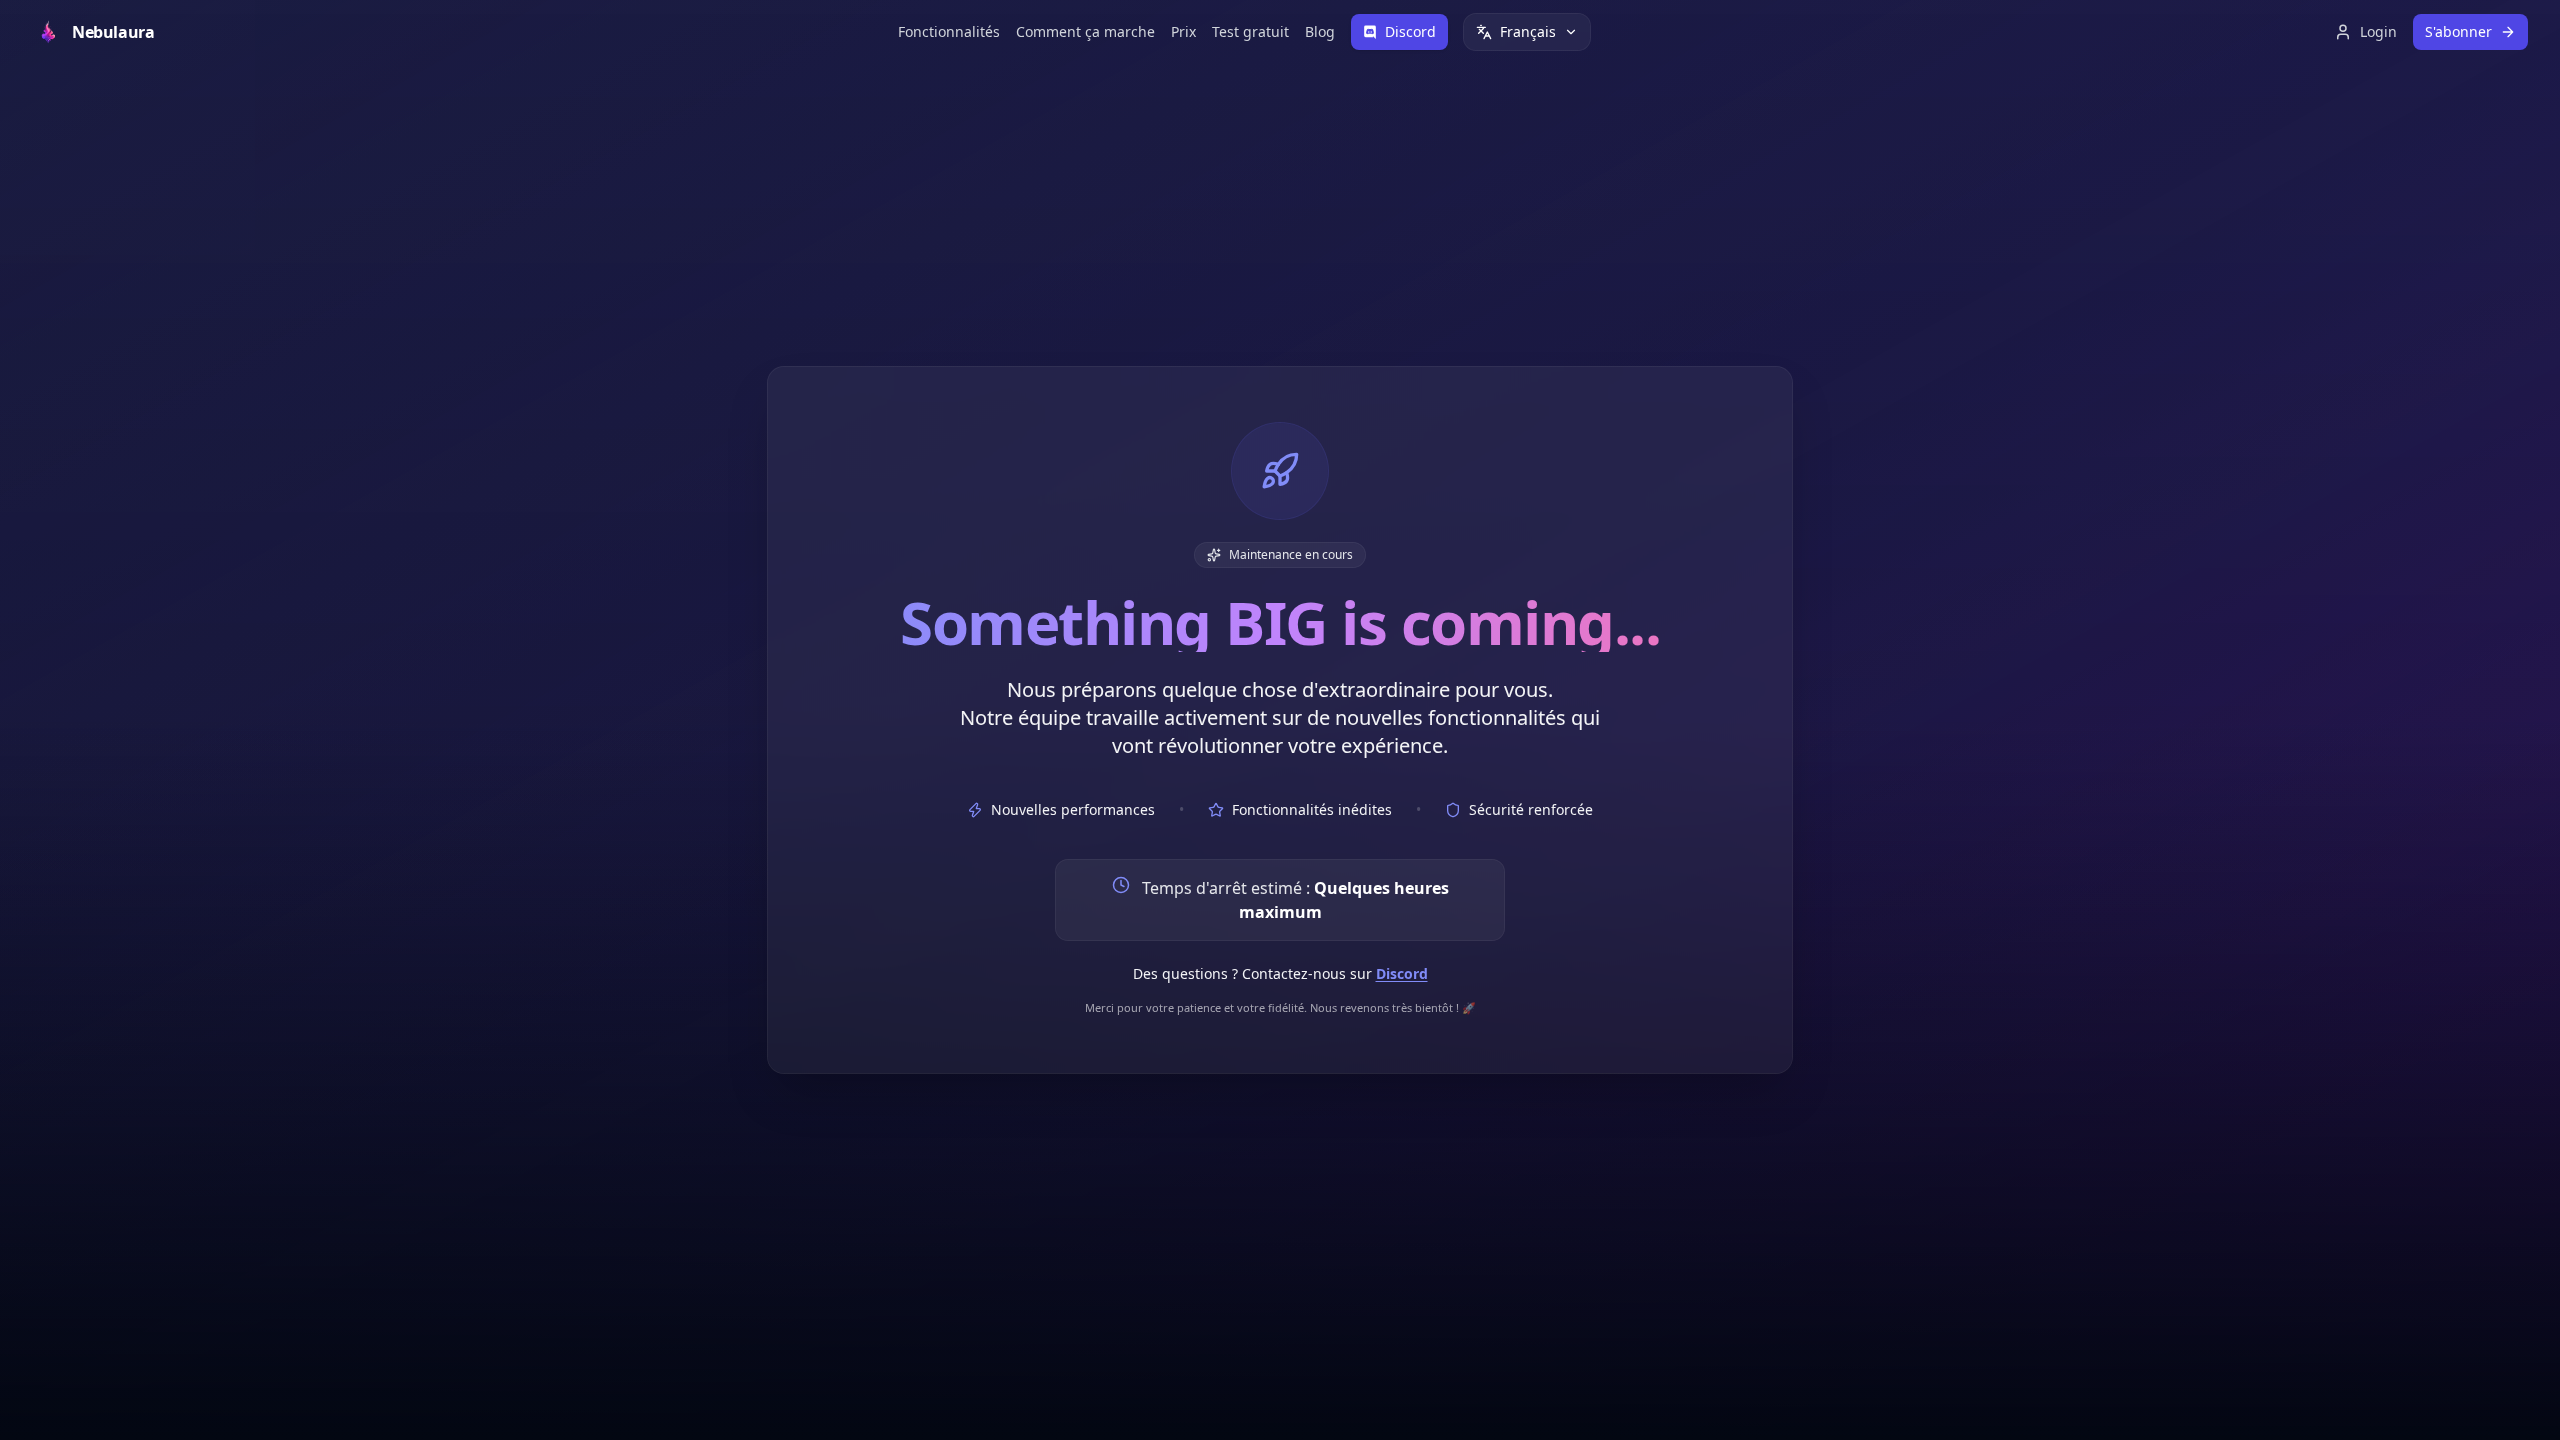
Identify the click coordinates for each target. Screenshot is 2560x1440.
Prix (1183, 31)
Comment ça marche (1085, 31)
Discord (1402, 973)
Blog (1320, 31)
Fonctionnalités (949, 31)
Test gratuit (1250, 31)
